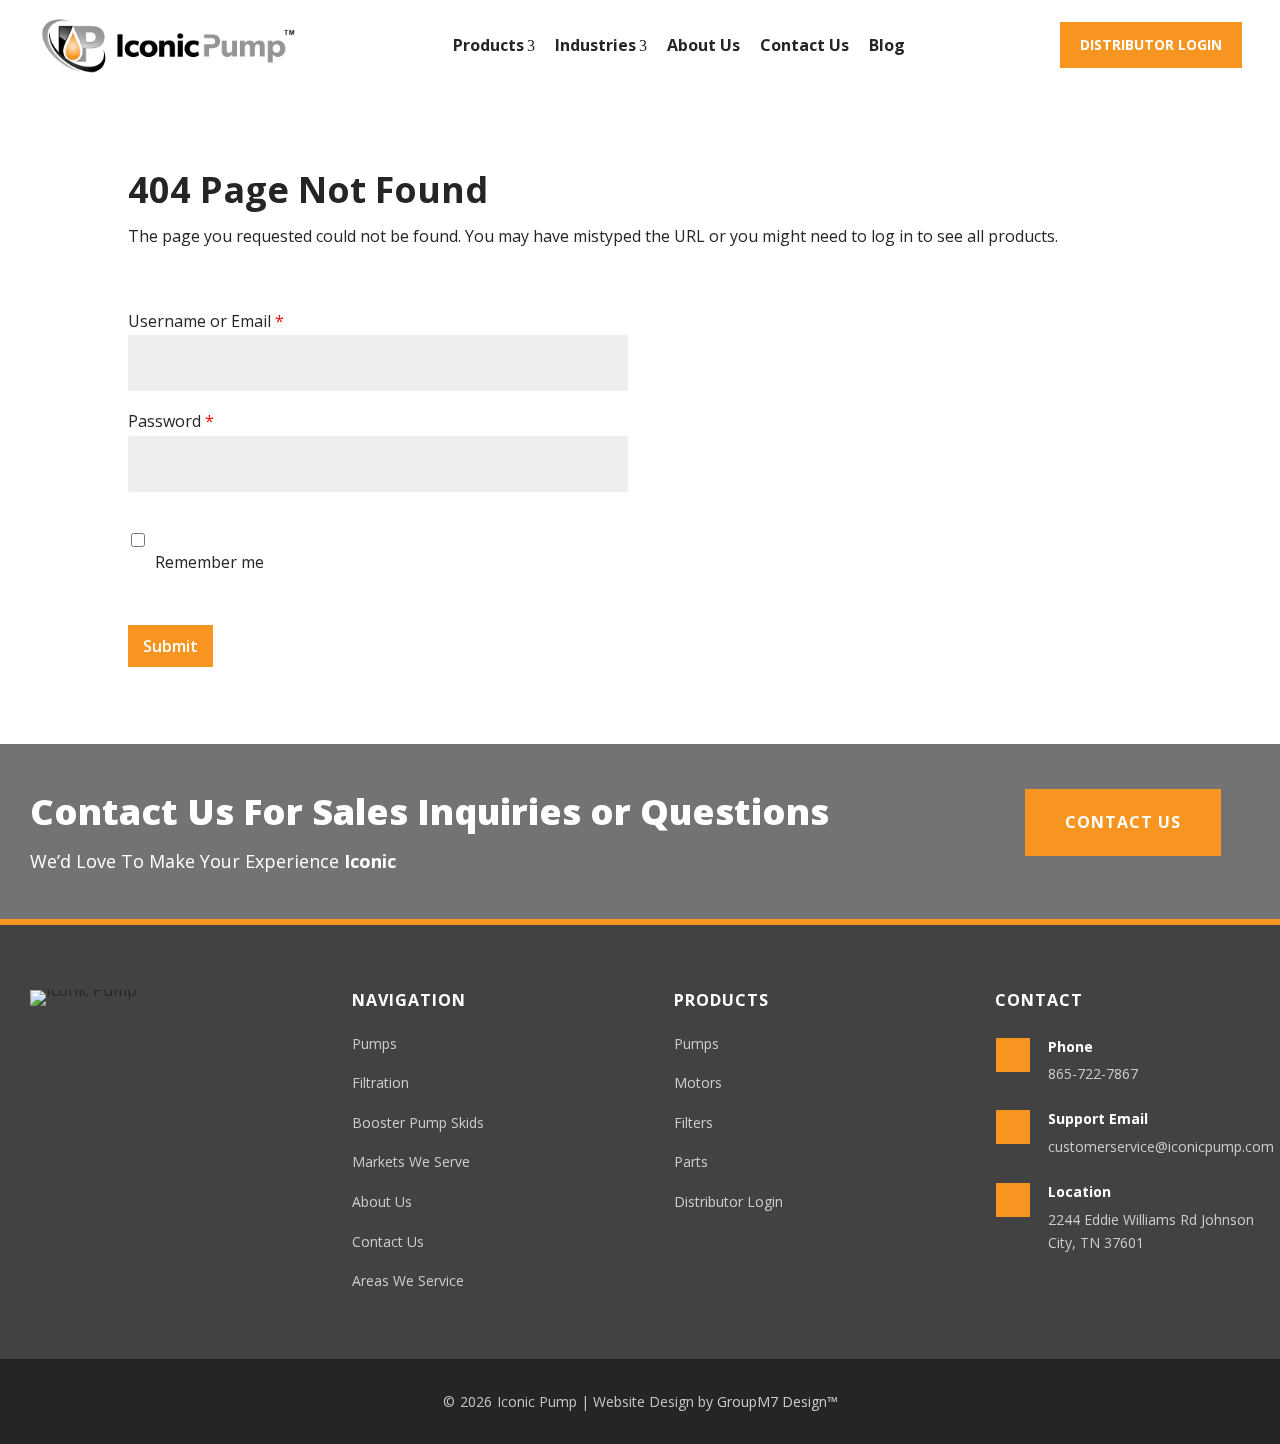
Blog (887, 45)
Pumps (374, 1043)
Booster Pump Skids (418, 1122)
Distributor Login (1151, 44)
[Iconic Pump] (168, 45)
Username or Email (206, 321)
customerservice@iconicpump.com (1161, 1146)
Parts (691, 1161)
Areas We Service (408, 1280)
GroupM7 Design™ (777, 1401)
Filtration (380, 1082)
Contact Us (804, 45)
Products (488, 45)
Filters (693, 1122)
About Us (703, 45)
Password (171, 421)
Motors (698, 1082)
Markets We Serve (411, 1161)
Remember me (209, 562)
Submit (170, 646)
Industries (595, 45)
